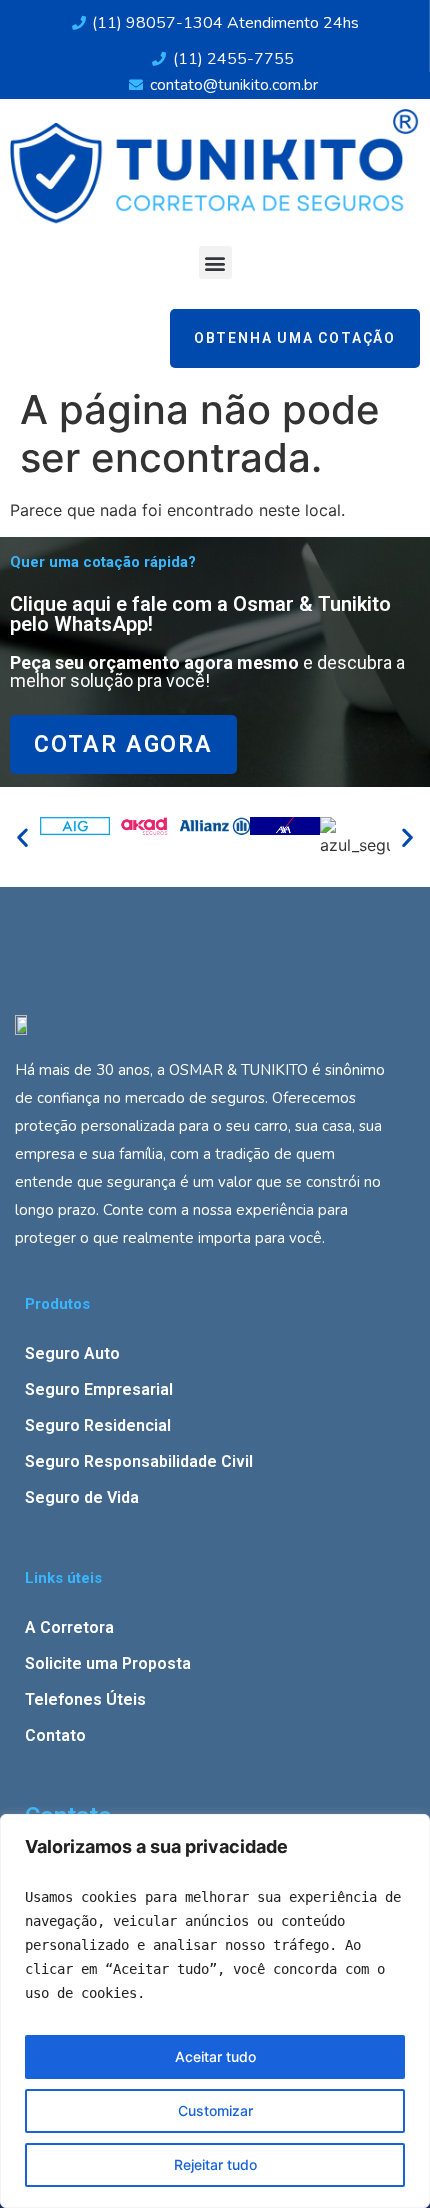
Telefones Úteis (85, 1699)
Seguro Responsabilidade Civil (139, 1461)
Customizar (215, 2110)
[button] (215, 262)
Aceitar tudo (215, 2056)
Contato (55, 1735)
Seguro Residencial (98, 1425)
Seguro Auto (72, 1353)
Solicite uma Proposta (108, 1663)
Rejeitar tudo (215, 2164)
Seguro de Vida (82, 1497)
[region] (215, 2011)
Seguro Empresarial (99, 1389)
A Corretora (69, 1627)
